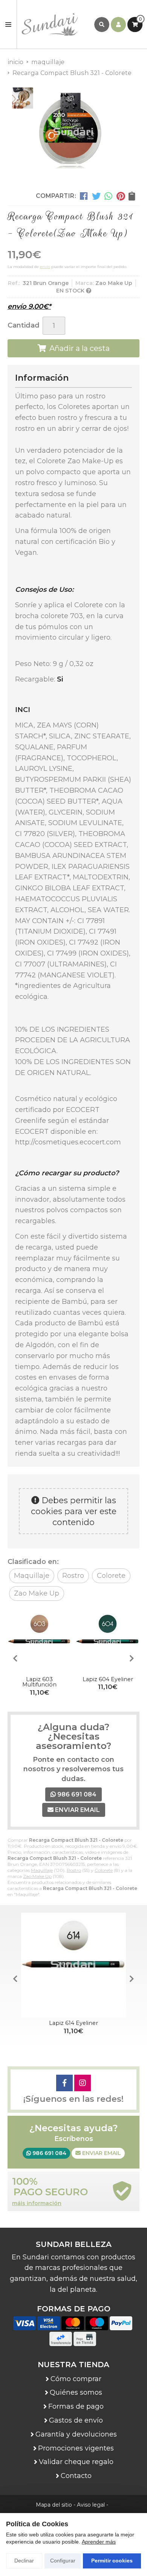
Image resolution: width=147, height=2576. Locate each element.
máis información (37, 2203)
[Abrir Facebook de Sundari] (64, 2083)
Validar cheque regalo (76, 2462)
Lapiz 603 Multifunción (39, 1682)
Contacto (76, 2476)
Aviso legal (91, 2505)
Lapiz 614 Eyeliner (73, 2023)
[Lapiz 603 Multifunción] (39, 1642)
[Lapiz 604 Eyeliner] (108, 1642)
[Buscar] (102, 25)
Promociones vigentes (76, 2448)
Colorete (104, 1870)
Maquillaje (42, 1870)
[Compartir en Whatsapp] (109, 196)
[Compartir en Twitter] (96, 196)
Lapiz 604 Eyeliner (108, 1679)
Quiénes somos (76, 2392)
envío (45, 267)
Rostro (74, 1870)
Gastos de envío (76, 2420)
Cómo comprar (76, 2379)
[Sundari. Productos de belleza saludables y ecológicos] (56, 25)
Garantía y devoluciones (76, 2434)
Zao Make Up (37, 1876)
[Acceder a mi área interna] (118, 25)
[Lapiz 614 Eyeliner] (73, 1965)
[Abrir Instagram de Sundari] (83, 2083)
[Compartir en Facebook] (84, 196)
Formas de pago (76, 2406)
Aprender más (99, 2542)
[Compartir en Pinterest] (121, 196)
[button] (132, 1659)
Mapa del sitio (54, 2505)
